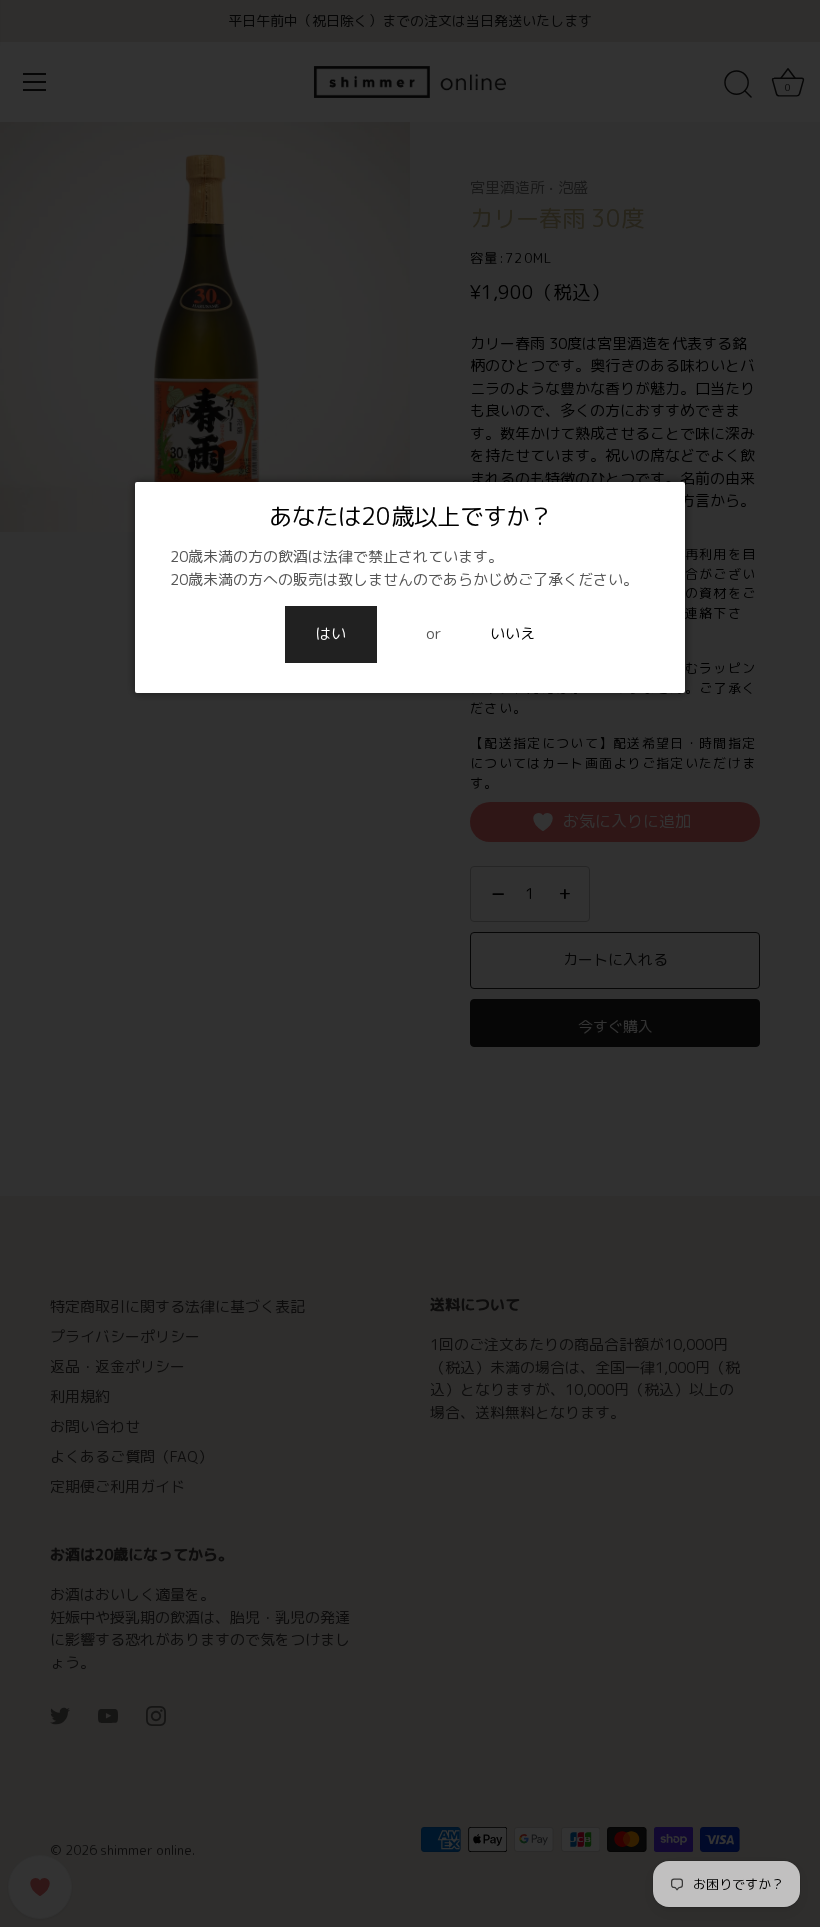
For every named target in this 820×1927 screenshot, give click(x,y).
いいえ (512, 633)
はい (331, 633)
